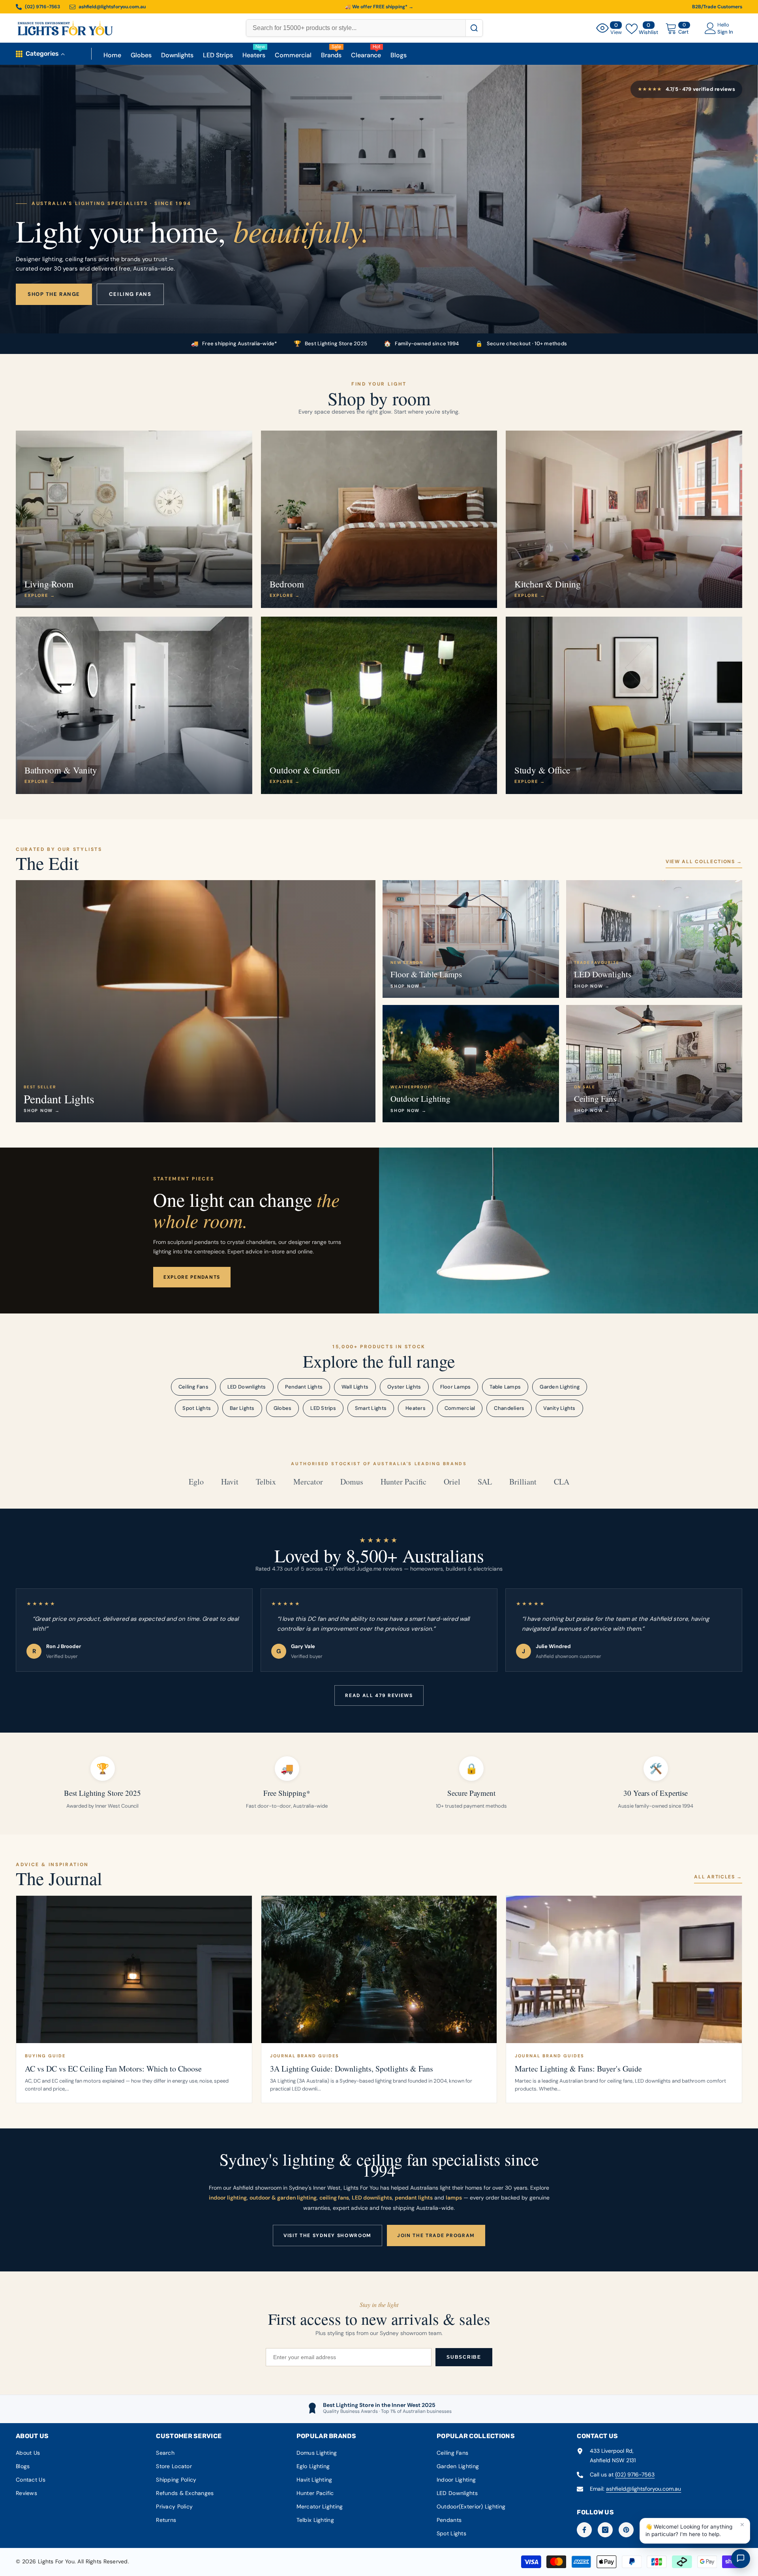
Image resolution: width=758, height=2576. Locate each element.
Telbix (266, 1482)
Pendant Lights (304, 1387)
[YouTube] (647, 2530)
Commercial (460, 1408)
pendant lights (414, 2198)
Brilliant (523, 1482)
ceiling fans (334, 2198)
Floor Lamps (456, 1387)
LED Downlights (247, 1387)
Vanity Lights (559, 1408)
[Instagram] (605, 2530)
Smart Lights (371, 1408)
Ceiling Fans (193, 1387)
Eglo (196, 1482)
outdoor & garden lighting (283, 2198)
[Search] (474, 28)
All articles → (718, 1877)
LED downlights (372, 2198)
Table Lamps (505, 1387)
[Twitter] (668, 2530)
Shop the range (54, 294)
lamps (454, 2198)
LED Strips (323, 1408)
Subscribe (464, 2357)
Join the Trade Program (436, 2235)
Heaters (416, 1408)
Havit (230, 1482)
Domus (352, 1482)
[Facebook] (584, 2530)
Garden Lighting (560, 1387)
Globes (283, 1408)
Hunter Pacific (403, 1482)
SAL (485, 1482)
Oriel (452, 1482)
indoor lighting (228, 2198)
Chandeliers (509, 1408)
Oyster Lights (404, 1387)
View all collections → (704, 862)
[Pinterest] (626, 2530)
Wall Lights (355, 1387)
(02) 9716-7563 (635, 2474)
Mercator (308, 1482)
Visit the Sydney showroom (327, 2235)
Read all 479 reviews (379, 1695)
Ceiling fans (130, 294)
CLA (562, 1482)
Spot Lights (197, 1408)
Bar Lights (242, 1408)
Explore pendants (192, 1277)
